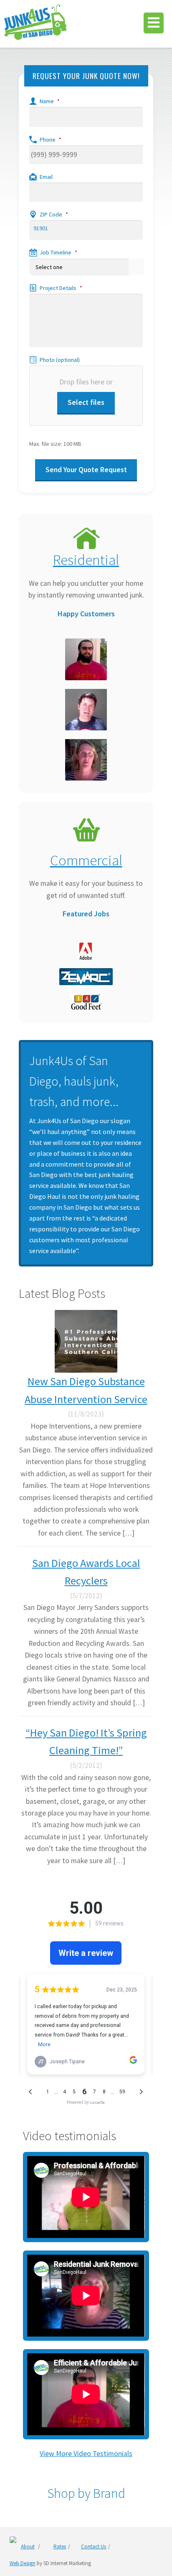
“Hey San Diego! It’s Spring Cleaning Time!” (86, 1742)
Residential (86, 560)
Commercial (86, 860)
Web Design (23, 2563)
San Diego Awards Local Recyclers (86, 1572)
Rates (60, 2547)
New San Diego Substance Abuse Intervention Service (86, 1390)
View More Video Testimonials (86, 2454)
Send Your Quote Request (86, 470)
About (28, 2547)
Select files (86, 402)
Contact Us (94, 2547)
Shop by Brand (86, 2493)
